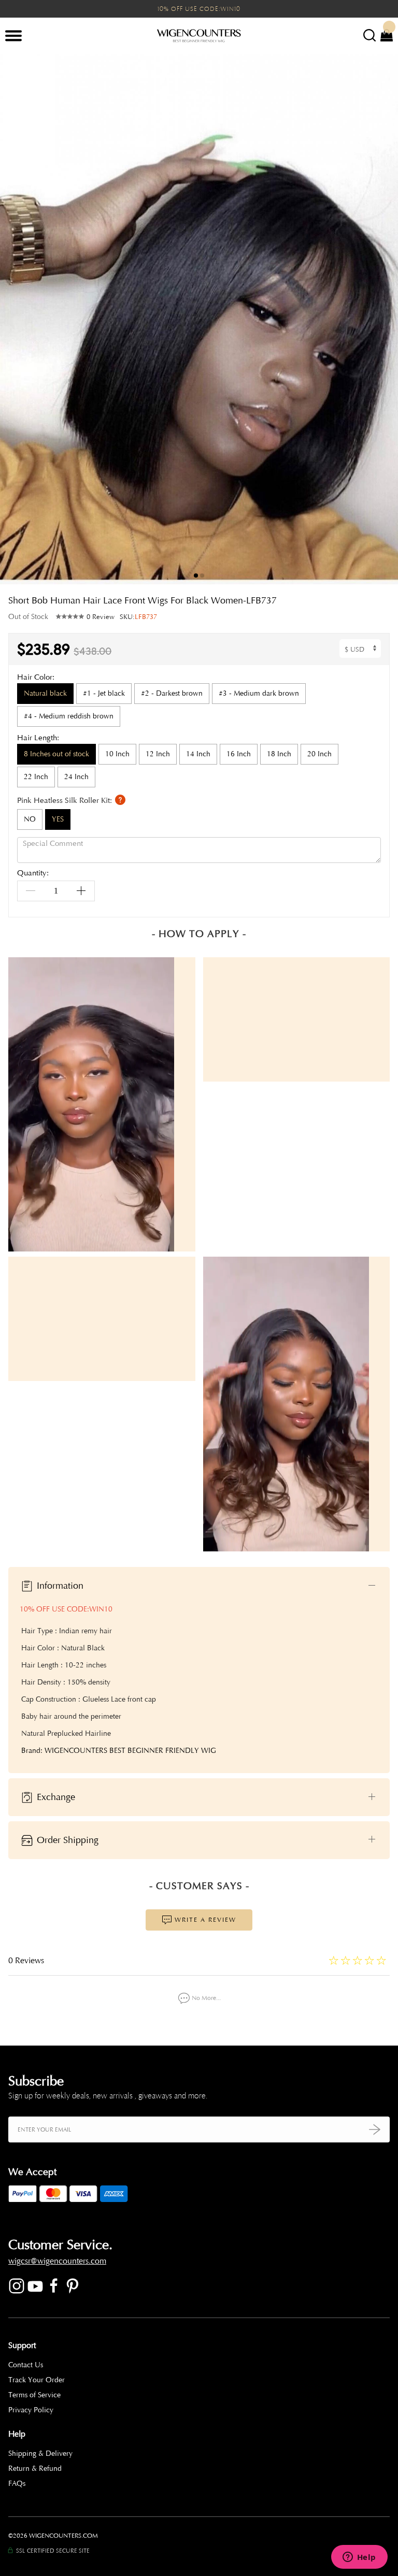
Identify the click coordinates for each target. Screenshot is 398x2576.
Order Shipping (66, 1839)
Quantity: (33, 874)
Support (22, 2345)
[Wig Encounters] (199, 36)
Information (59, 1585)
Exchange (55, 1796)
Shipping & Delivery (40, 2453)
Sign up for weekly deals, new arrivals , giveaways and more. (108, 2096)
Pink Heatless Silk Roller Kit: (66, 800)
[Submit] (375, 2129)
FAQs (17, 2484)
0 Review (101, 617)
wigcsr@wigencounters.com (57, 2261)
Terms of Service (34, 2395)
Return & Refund (35, 2469)
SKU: (138, 617)
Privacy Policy (31, 2410)
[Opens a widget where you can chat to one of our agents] (359, 2558)
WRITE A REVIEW (204, 1920)
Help (17, 2434)
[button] (382, 319)
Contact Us (26, 2365)
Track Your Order (37, 2380)
